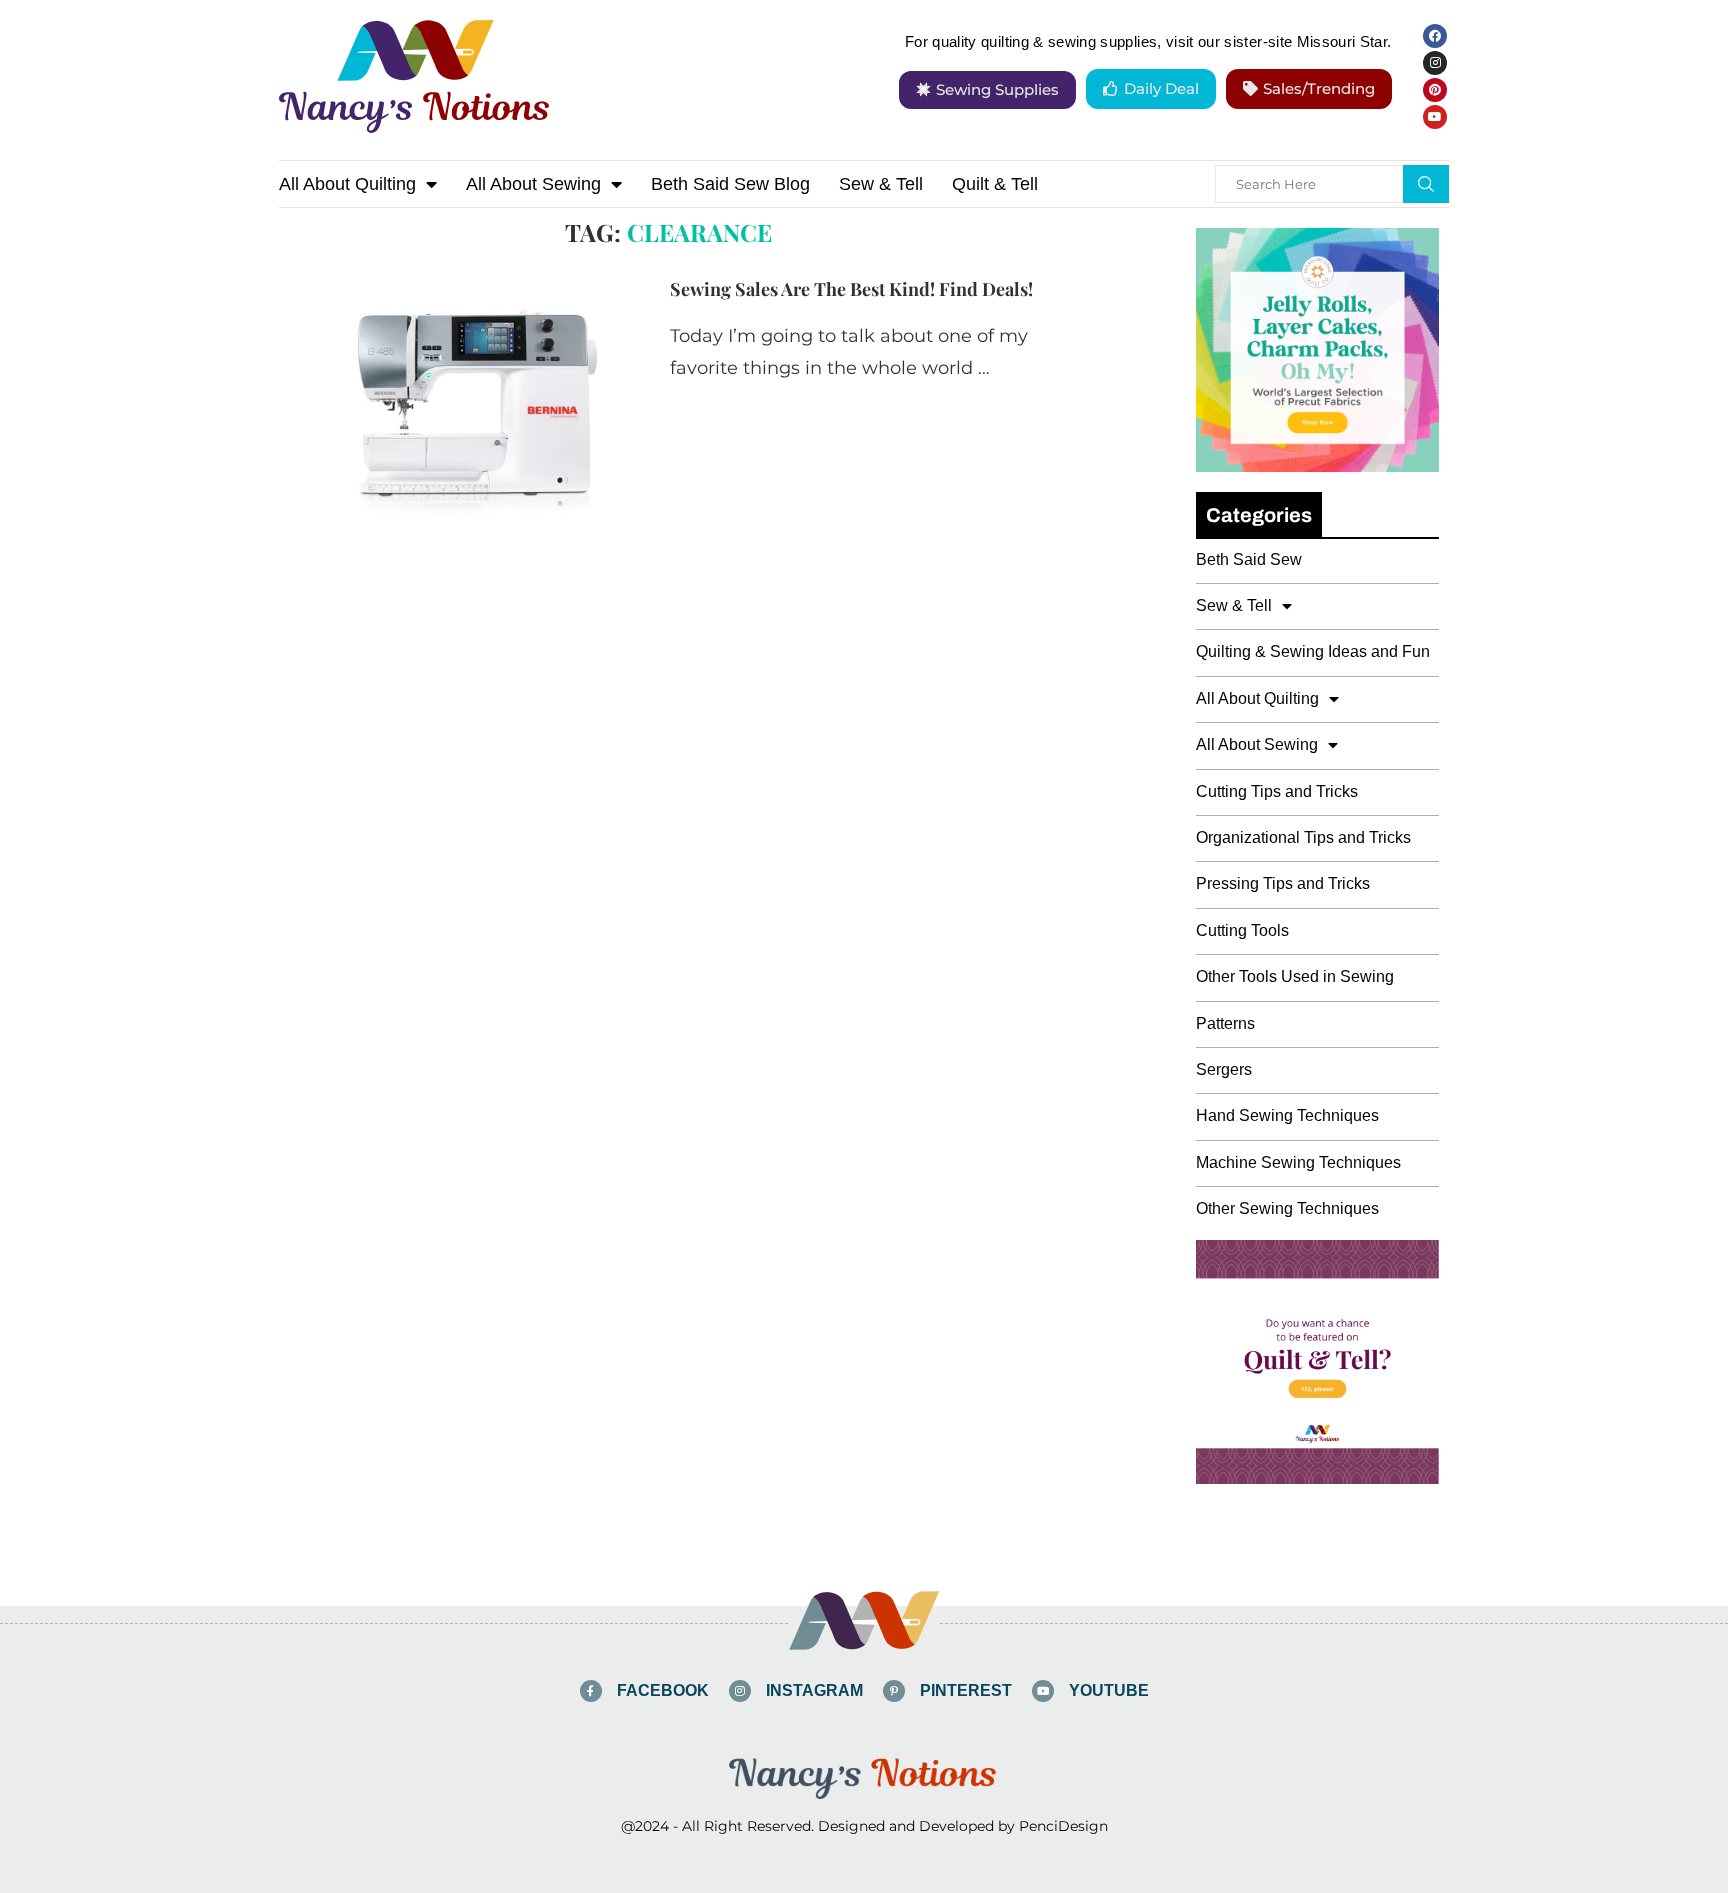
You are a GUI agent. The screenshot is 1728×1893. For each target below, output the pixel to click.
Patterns (1225, 1023)
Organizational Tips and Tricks (1303, 837)
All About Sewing (533, 184)
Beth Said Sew (1249, 559)
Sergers (1224, 1069)
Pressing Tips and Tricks (1283, 883)
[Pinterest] (1435, 90)
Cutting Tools (1242, 930)
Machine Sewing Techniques (1298, 1162)
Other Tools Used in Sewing (1295, 976)
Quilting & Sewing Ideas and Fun (1313, 651)
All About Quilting (347, 184)
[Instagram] (1435, 63)
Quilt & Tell (995, 184)
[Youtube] (1435, 117)
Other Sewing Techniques (1287, 1208)
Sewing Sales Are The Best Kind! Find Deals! (851, 289)
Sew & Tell (881, 184)
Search (1426, 184)
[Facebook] (1435, 36)
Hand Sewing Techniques (1287, 1115)
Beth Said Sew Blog (730, 184)
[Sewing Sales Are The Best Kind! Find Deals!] (459, 397)
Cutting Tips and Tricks (1277, 791)
